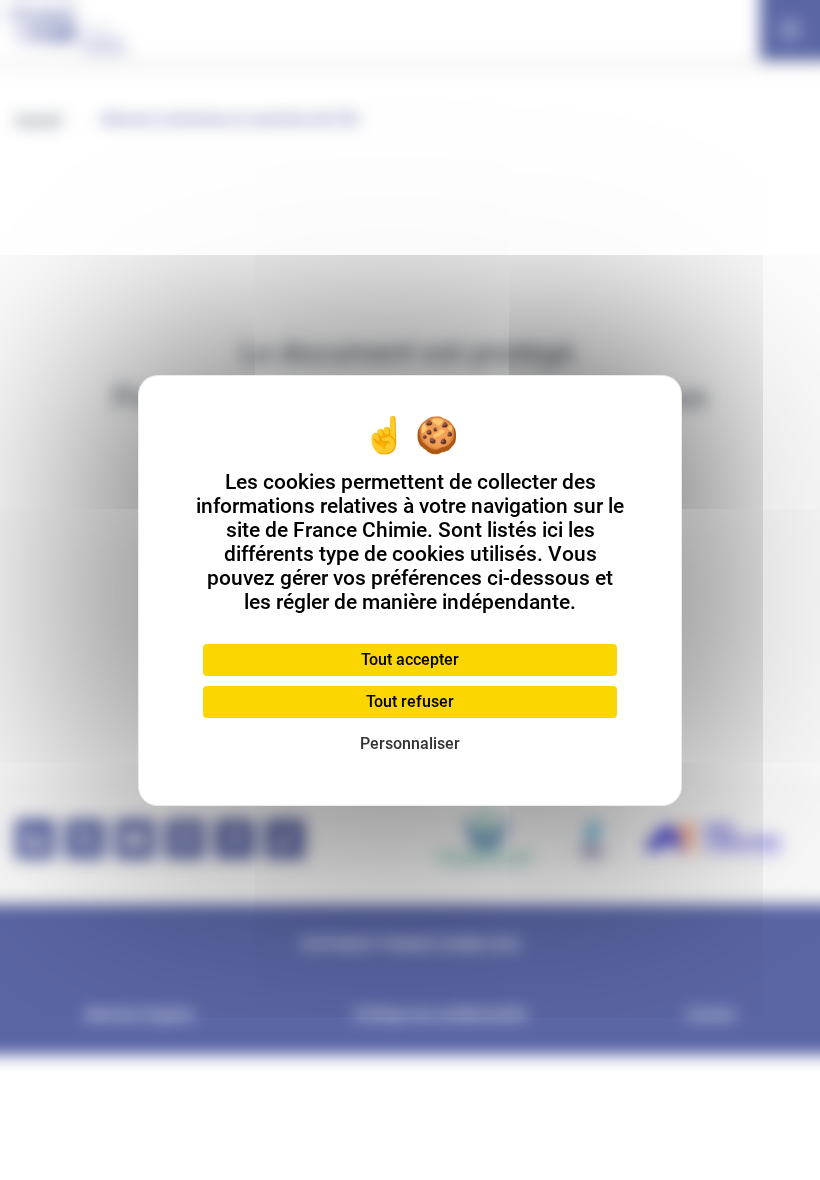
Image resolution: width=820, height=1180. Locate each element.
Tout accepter (410, 659)
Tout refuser (410, 701)
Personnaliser (410, 743)
